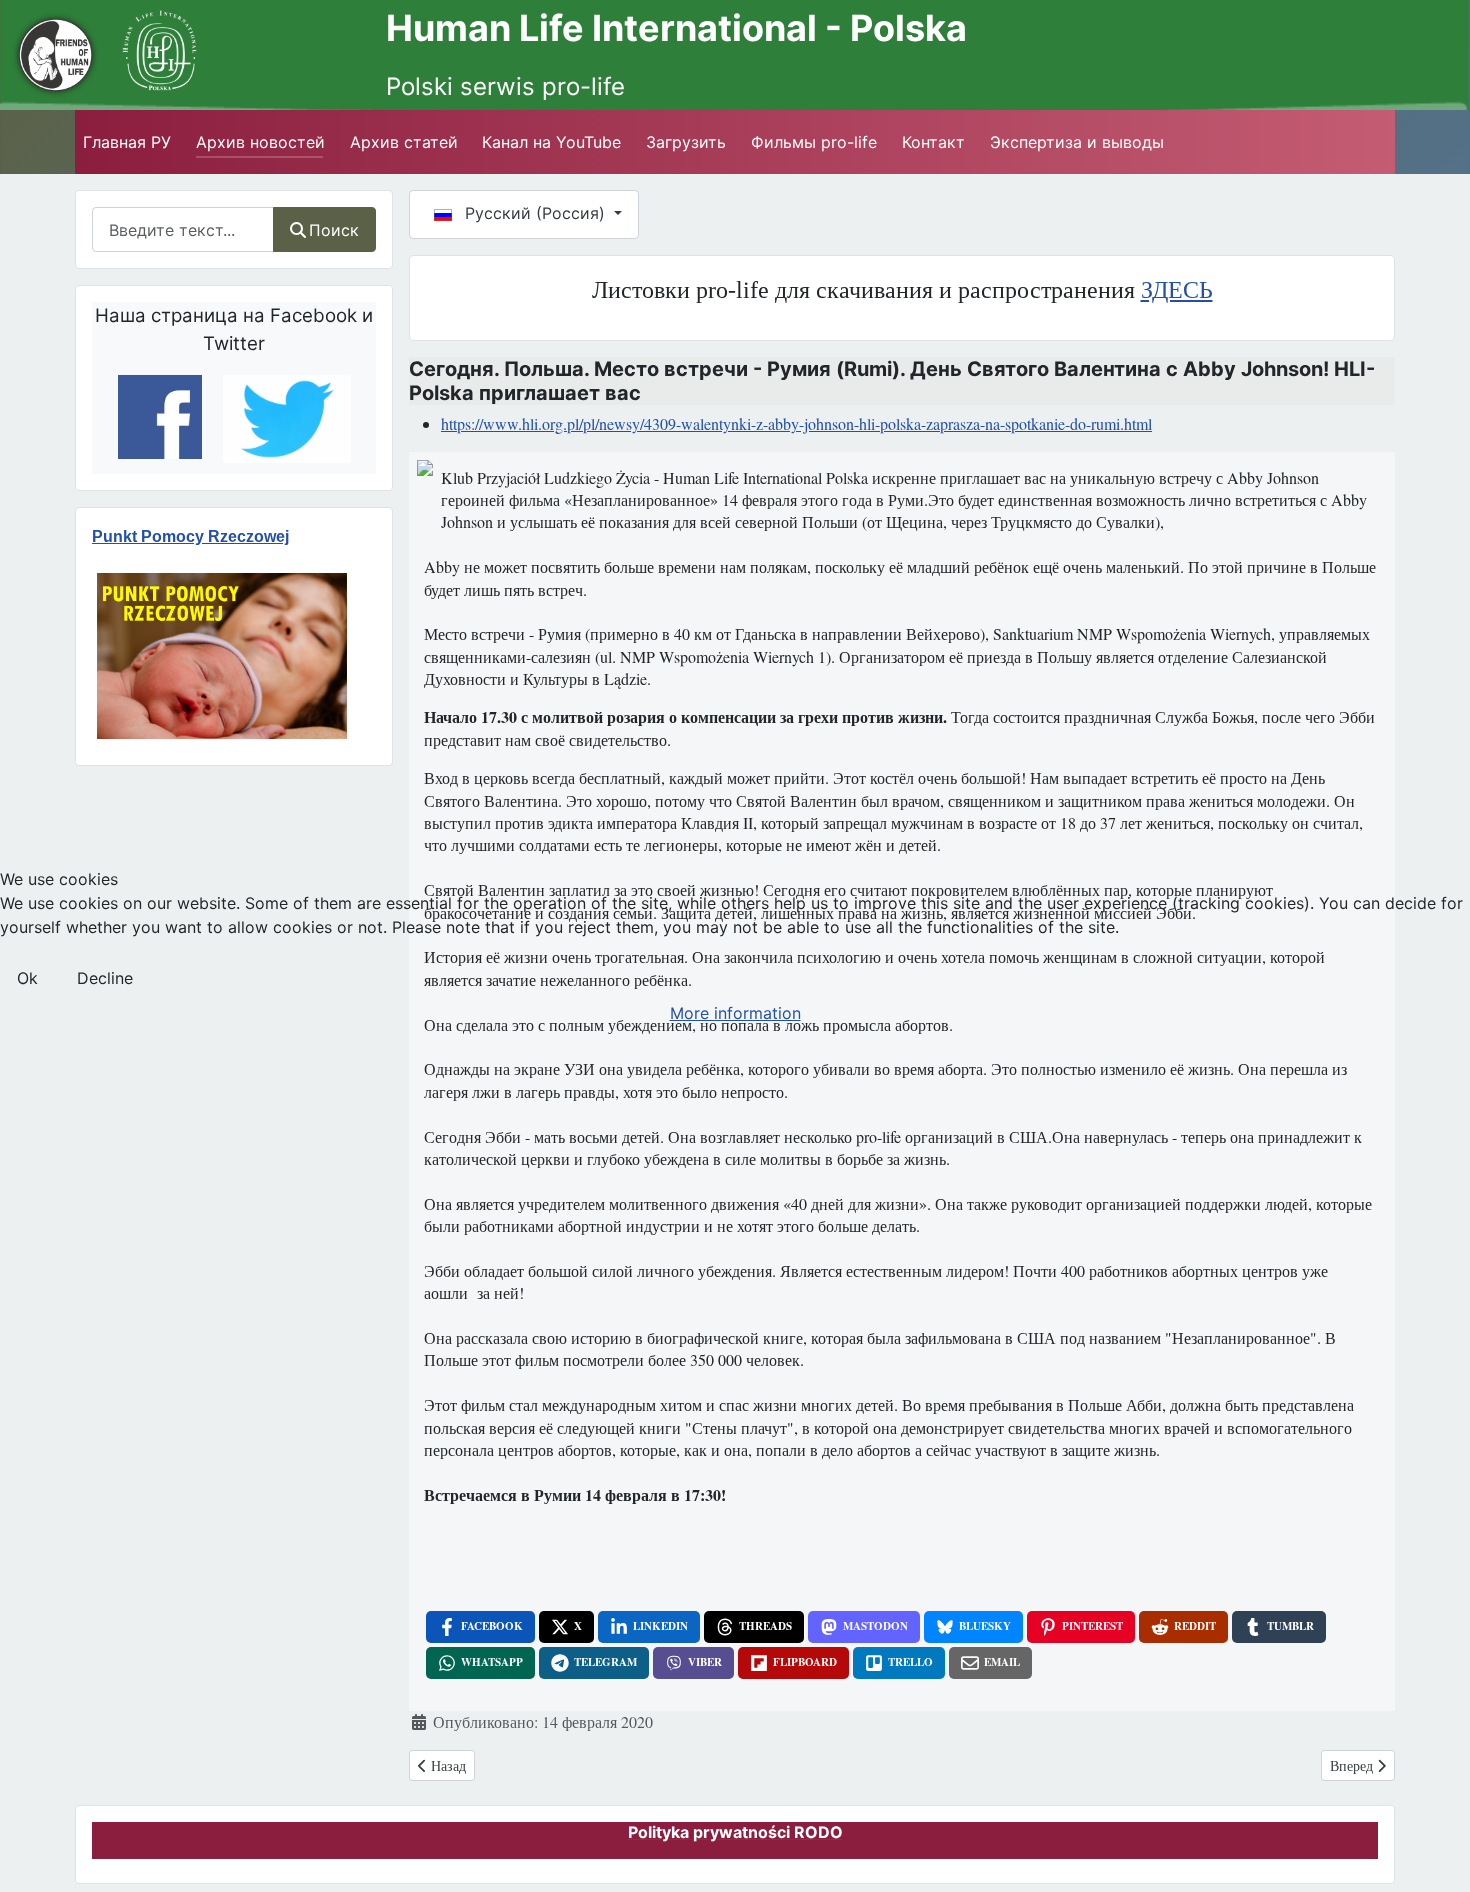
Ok (27, 978)
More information (735, 1013)
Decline (105, 978)
